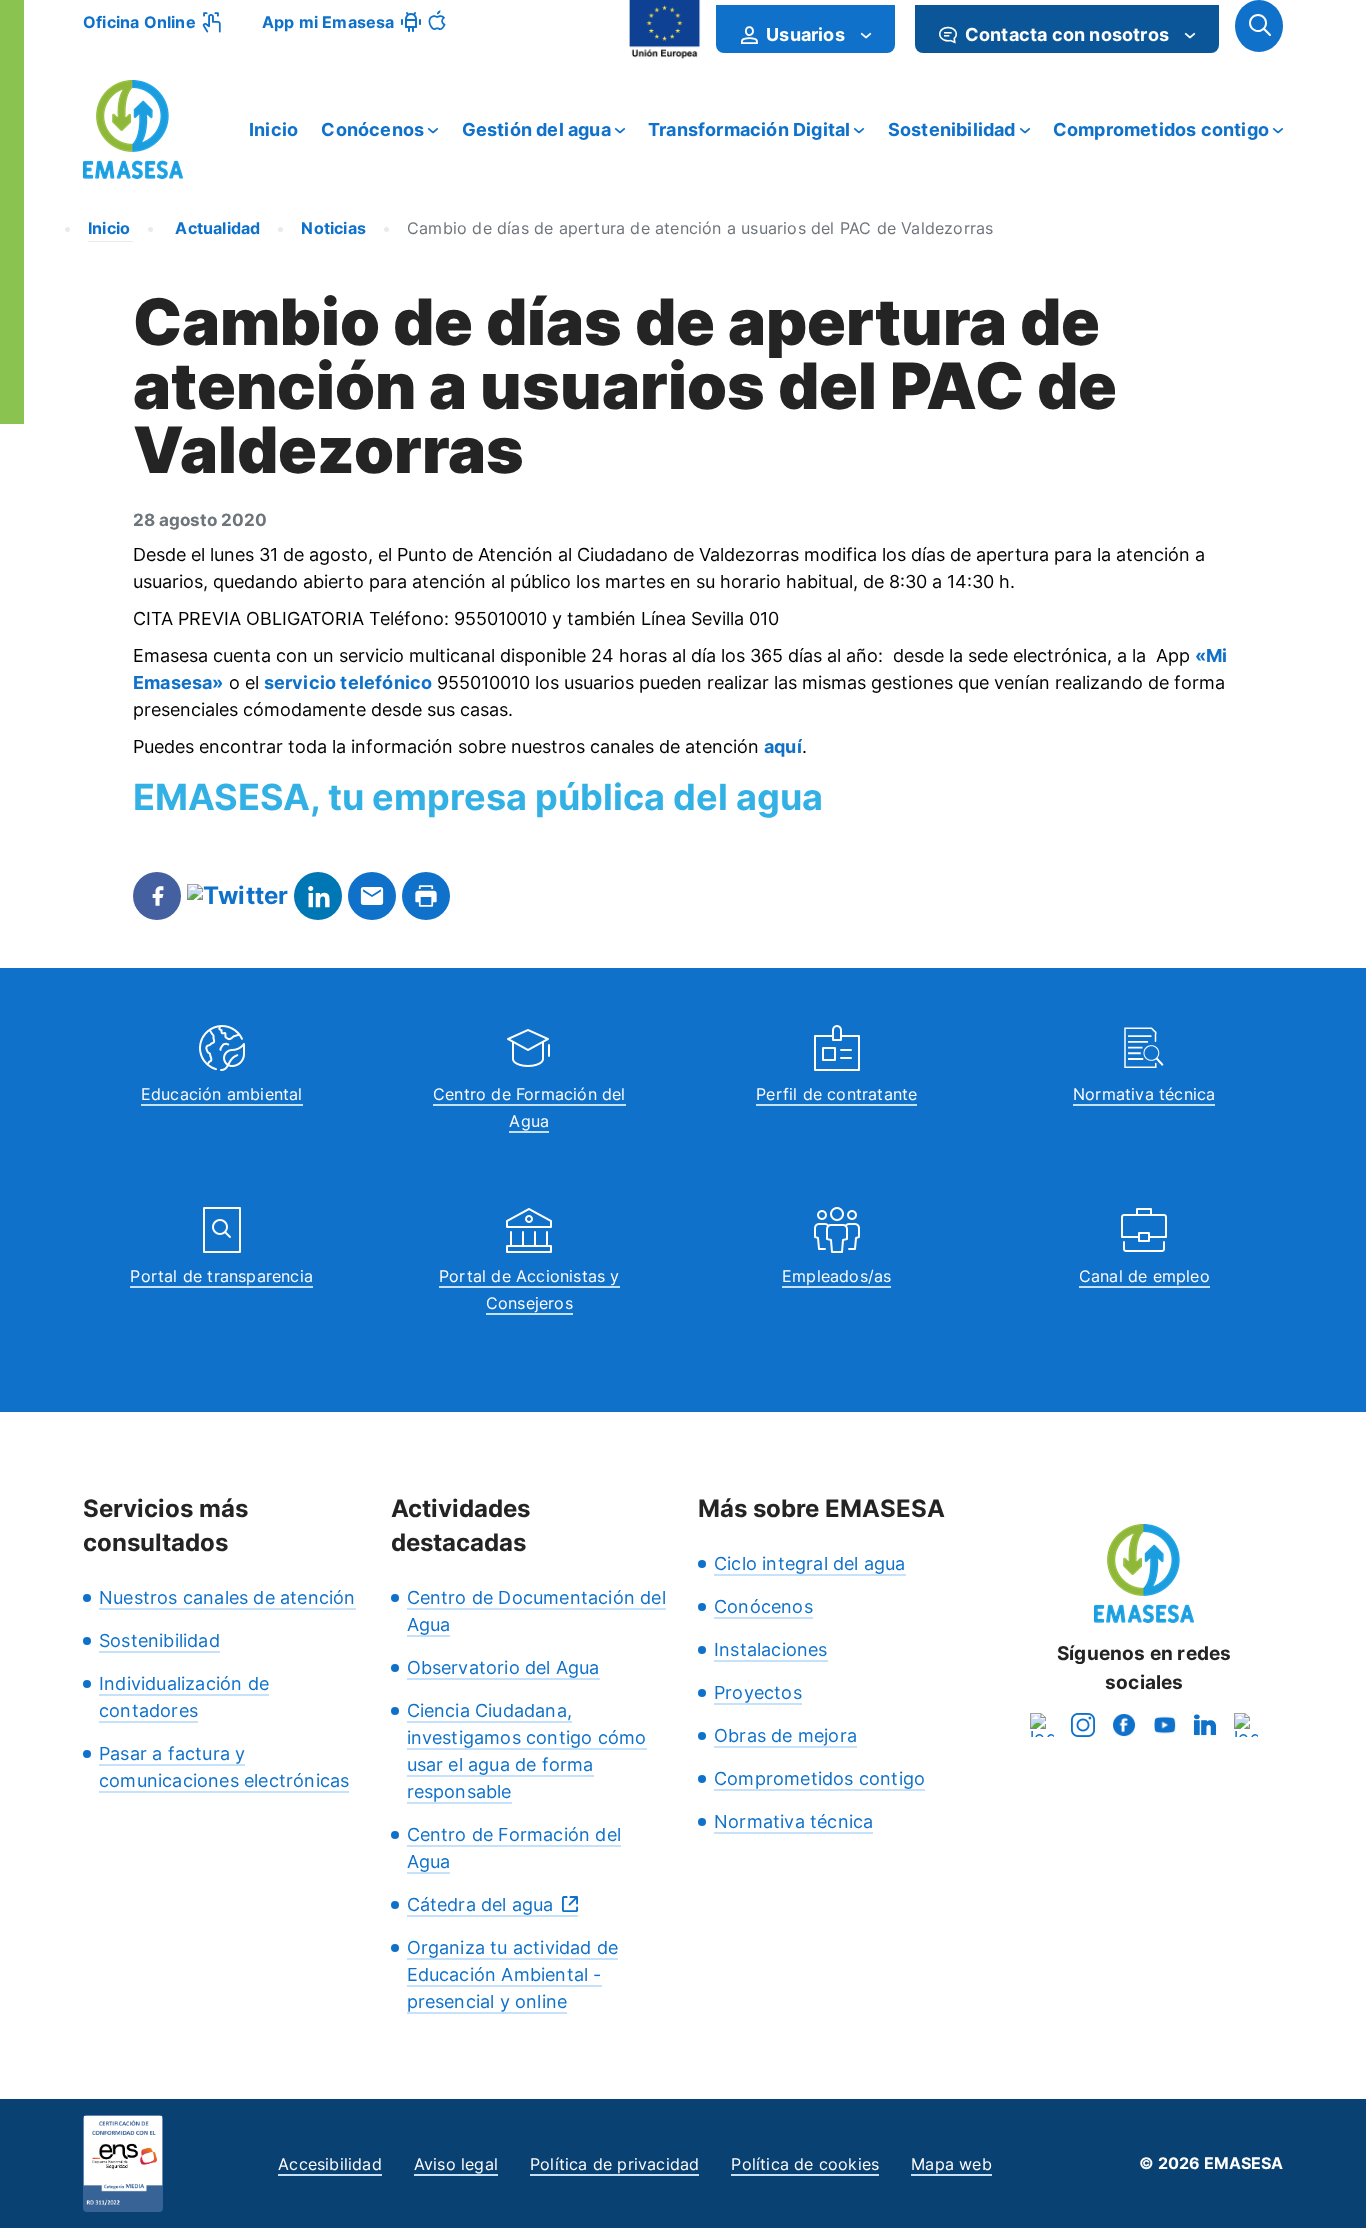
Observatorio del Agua (503, 1667)
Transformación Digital (749, 129)
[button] (1259, 26)
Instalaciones (771, 1649)
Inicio (273, 129)
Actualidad (215, 228)
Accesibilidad (330, 2164)
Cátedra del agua (480, 1904)
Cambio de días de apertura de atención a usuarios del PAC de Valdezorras (700, 228)
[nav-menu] (866, 35)
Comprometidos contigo (1161, 129)
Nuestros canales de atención (227, 1597)
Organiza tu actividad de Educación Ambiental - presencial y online (513, 1974)
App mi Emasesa (328, 22)
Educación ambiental (222, 1094)
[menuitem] (805, 29)
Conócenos (372, 129)
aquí (783, 746)
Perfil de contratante (836, 1094)
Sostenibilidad (952, 129)
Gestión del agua (536, 129)
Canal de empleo (1144, 1276)
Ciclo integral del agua (810, 1563)
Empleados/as (836, 1276)
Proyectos (758, 1692)
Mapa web (951, 2164)
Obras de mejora (785, 1735)
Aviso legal (456, 2164)
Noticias (333, 228)
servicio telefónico (348, 682)
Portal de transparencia (221, 1276)
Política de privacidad (614, 2164)
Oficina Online (139, 22)
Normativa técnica (1144, 1094)
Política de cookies (805, 2164)
